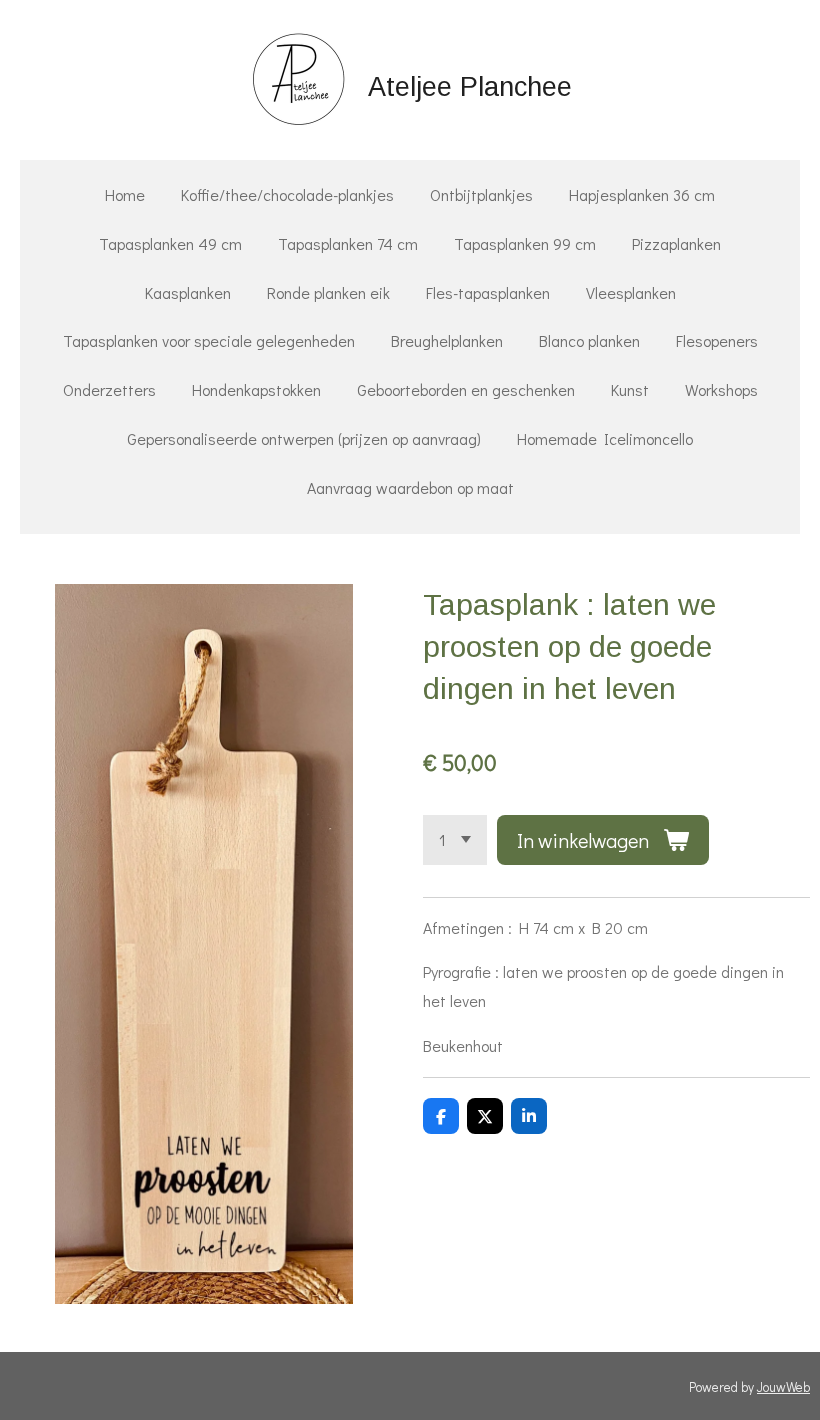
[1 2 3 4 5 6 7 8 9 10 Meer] (455, 840)
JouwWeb (783, 1387)
